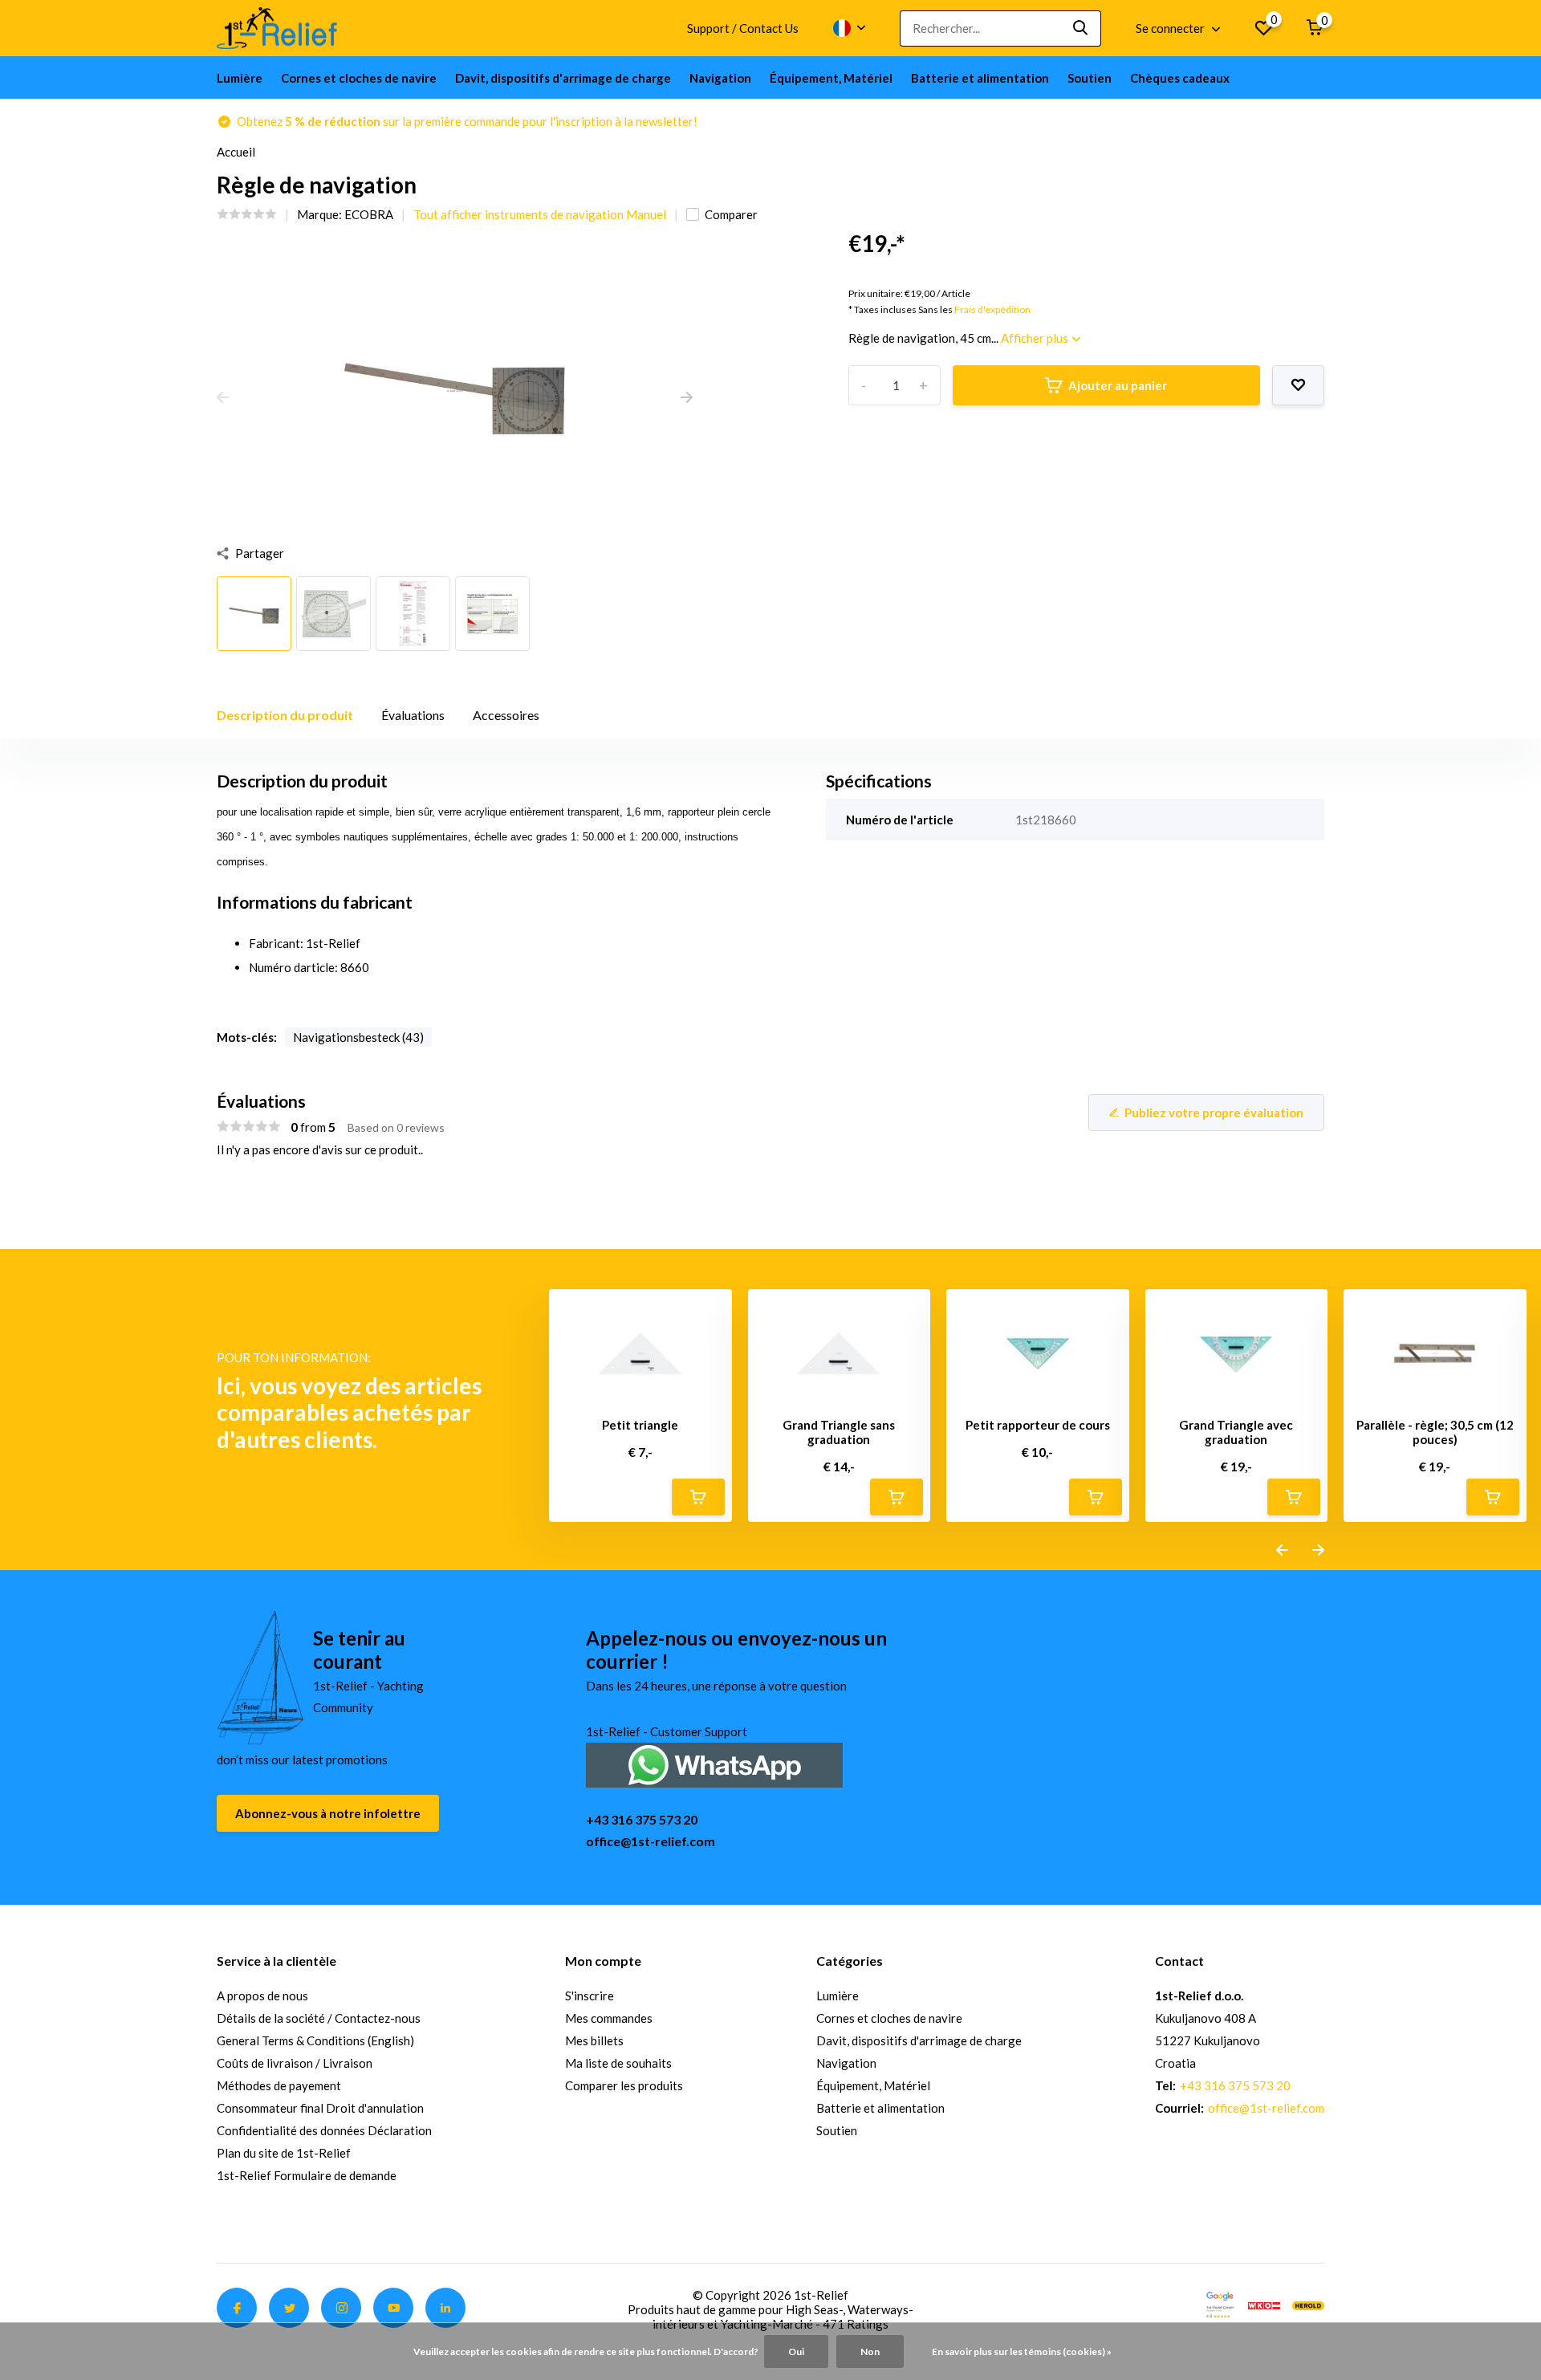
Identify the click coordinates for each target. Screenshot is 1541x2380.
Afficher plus (1036, 338)
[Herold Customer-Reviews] (1308, 2304)
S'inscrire (590, 1996)
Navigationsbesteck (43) (358, 1037)
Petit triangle (640, 1425)
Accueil (236, 152)
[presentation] (223, 398)
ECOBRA (369, 214)
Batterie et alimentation (980, 78)
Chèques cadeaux (1180, 78)
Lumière (240, 78)
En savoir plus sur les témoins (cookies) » (1022, 2352)
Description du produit (285, 715)
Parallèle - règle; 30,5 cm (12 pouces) (1435, 1432)
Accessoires (506, 715)
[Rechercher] (1081, 28)
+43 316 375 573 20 (642, 1819)
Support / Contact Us (743, 28)
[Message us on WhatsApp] (714, 1763)
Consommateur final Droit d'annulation (320, 2108)
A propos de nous (262, 1996)
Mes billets (594, 2040)
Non (870, 2352)
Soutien (1090, 78)
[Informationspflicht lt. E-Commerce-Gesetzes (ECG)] (1264, 2304)
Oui (796, 2352)
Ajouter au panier (1118, 385)
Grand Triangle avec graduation (1236, 1432)
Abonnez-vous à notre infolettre (328, 1813)
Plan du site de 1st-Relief (284, 2153)
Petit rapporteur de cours (1038, 1425)
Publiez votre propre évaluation (1214, 1113)
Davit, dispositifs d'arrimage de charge (563, 78)
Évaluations (413, 715)
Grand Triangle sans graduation (839, 1432)
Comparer (731, 214)
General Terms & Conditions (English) (315, 2040)
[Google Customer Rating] (1220, 2304)
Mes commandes (609, 2018)
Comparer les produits (624, 2085)
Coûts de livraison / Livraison (295, 2063)
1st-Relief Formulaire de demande (307, 2175)
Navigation (720, 78)
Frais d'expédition (992, 309)
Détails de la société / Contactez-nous (319, 2018)
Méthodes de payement (279, 2085)
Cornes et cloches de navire (359, 78)
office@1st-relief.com (651, 1841)
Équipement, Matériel (831, 78)
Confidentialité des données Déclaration (324, 2130)
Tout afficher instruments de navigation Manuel (540, 214)
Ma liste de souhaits (618, 2063)
